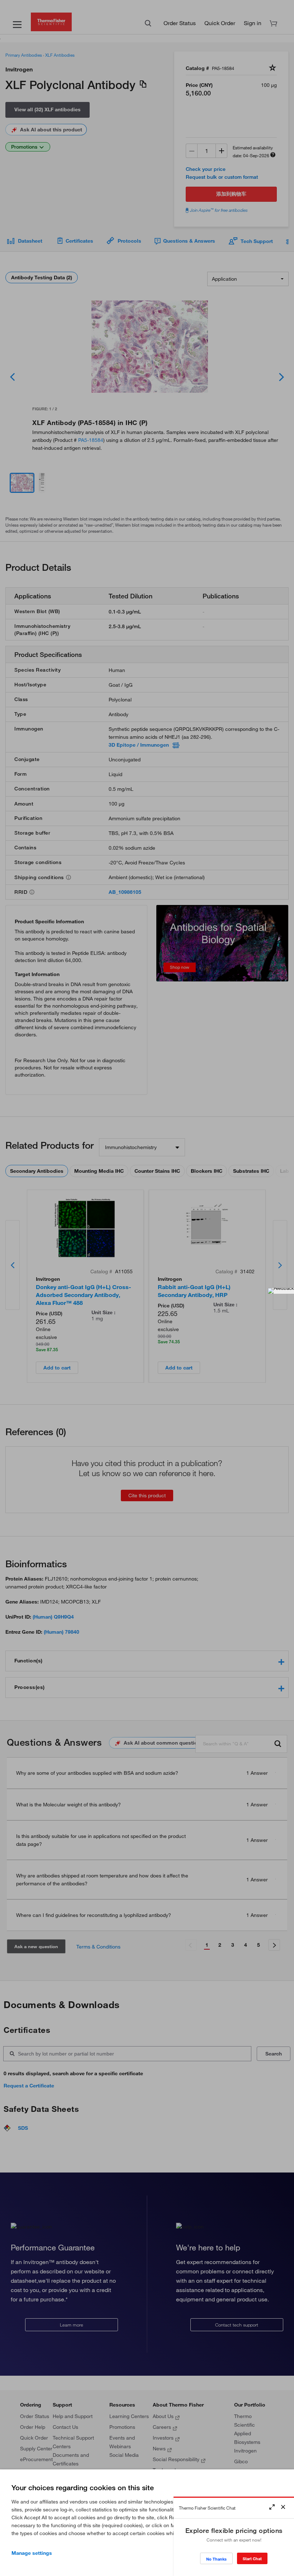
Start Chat (252, 2559)
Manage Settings (32, 2553)
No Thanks (216, 2559)
